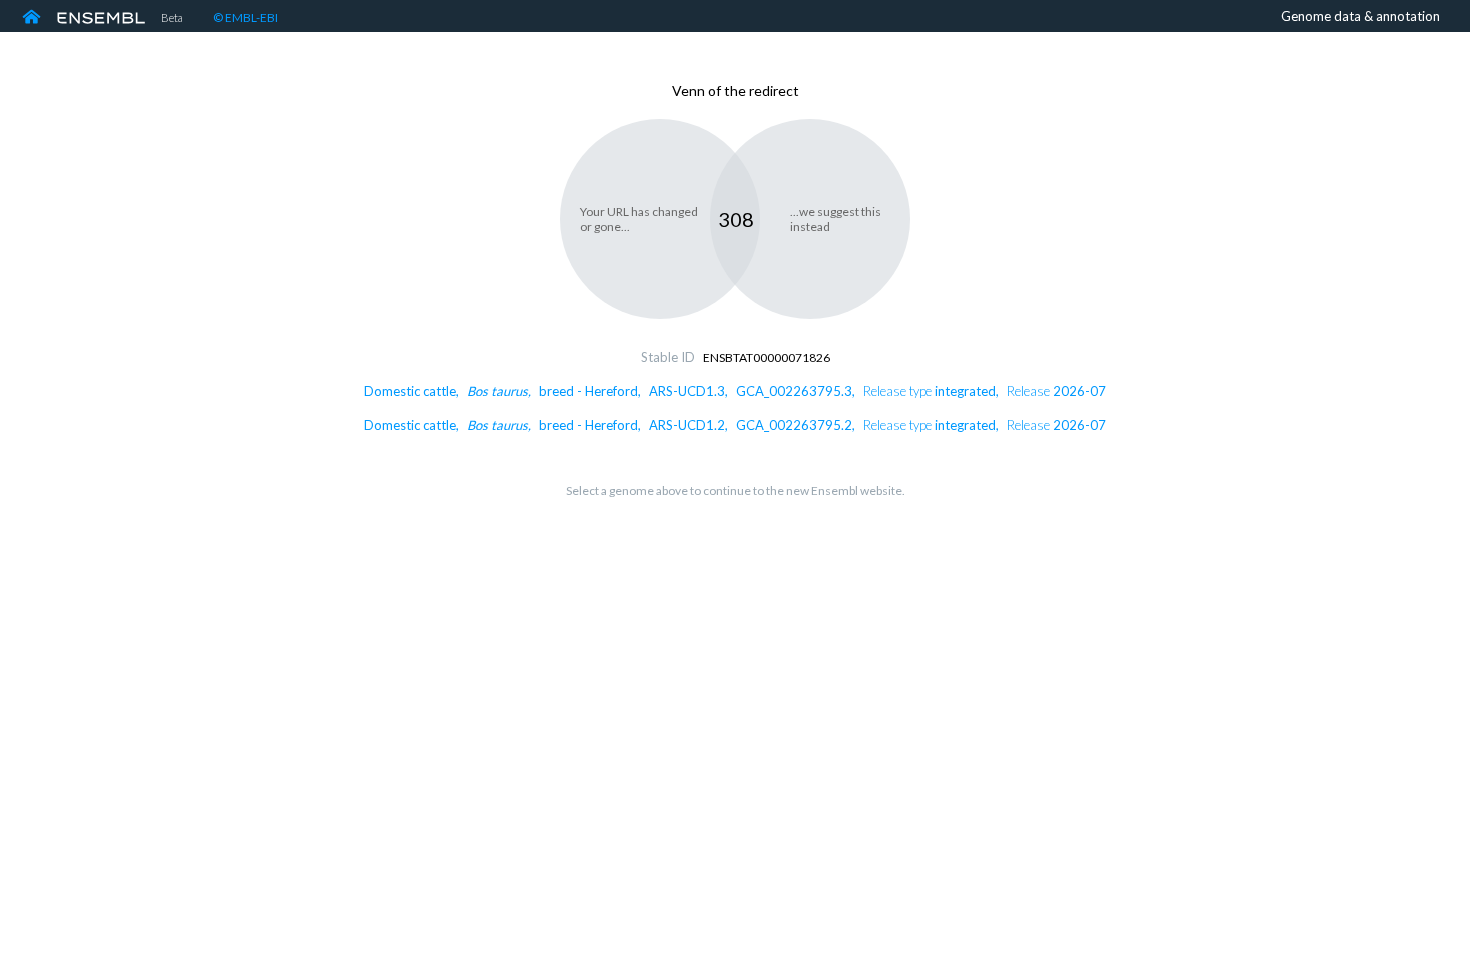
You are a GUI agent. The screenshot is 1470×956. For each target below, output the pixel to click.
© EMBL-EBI (245, 17)
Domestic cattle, (735, 391)
